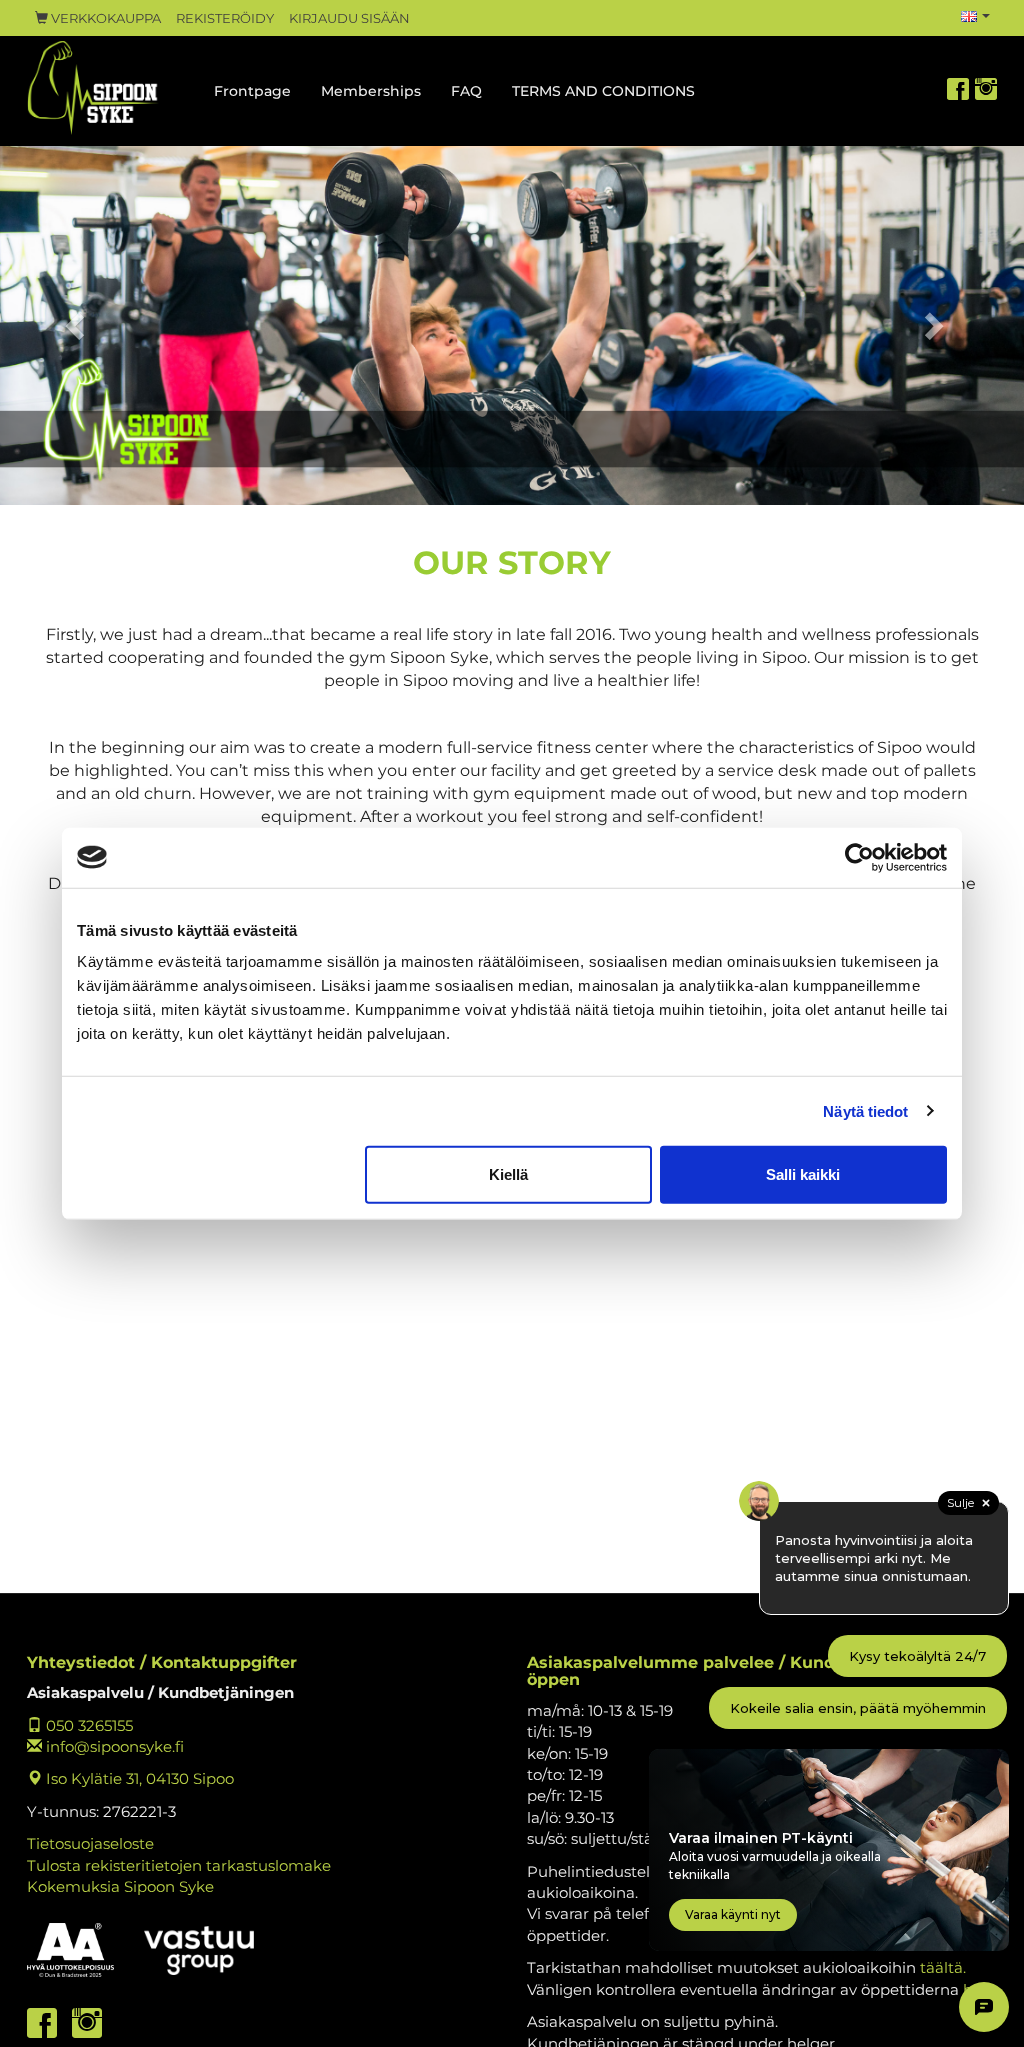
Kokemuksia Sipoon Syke (120, 1886)
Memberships (371, 91)
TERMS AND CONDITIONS (603, 91)
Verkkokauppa (104, 18)
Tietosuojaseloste (90, 1843)
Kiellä (508, 1174)
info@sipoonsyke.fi (113, 1746)
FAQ (466, 91)
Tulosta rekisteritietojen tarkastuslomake (179, 1865)
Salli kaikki (803, 1174)
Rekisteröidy (225, 18)
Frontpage (252, 91)
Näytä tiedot (865, 1110)
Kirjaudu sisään (349, 18)
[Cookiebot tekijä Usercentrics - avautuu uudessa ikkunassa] (859, 857)
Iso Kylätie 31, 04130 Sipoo (138, 1778)
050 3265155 (87, 1725)
